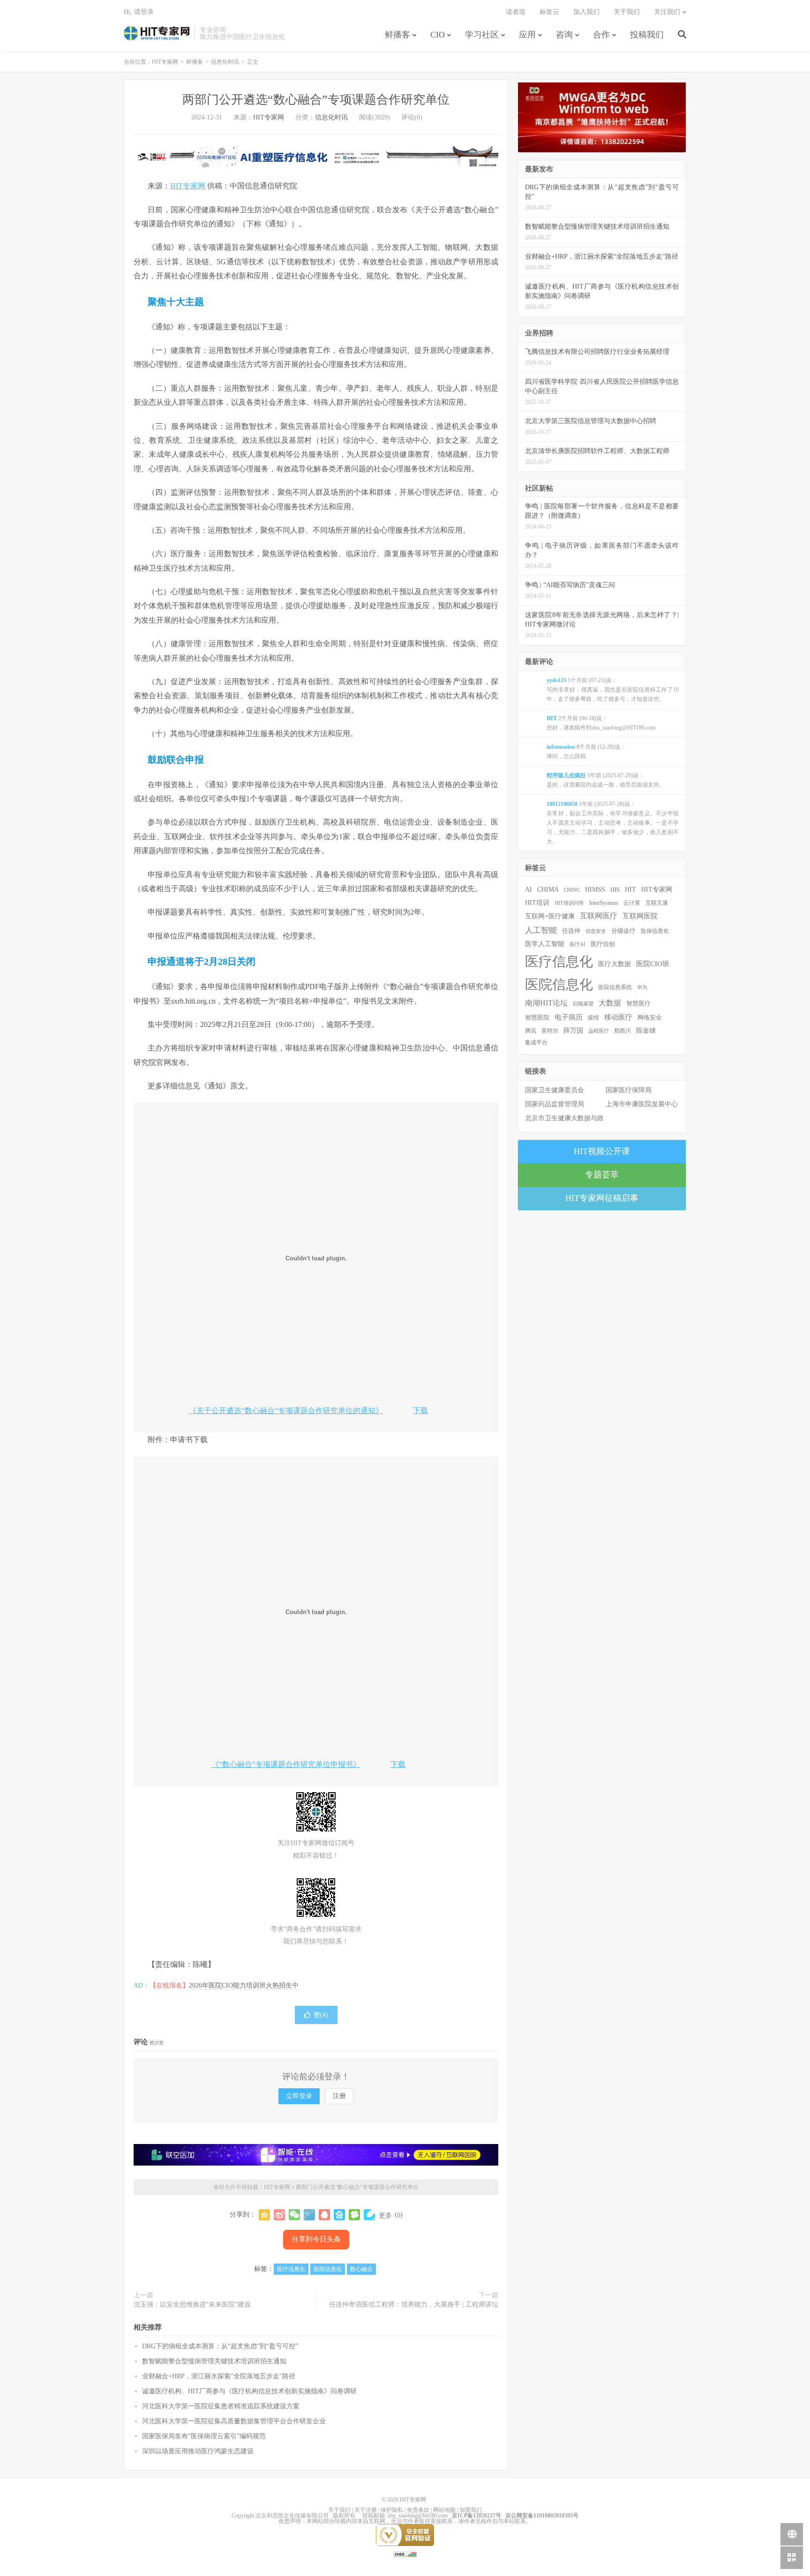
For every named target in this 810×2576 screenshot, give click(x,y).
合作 (601, 35)
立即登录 (299, 2096)
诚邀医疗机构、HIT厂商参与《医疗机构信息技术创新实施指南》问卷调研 (249, 2391)
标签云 (549, 12)
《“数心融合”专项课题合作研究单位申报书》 (286, 1764)
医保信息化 (655, 931)
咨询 (564, 35)
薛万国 (573, 1030)
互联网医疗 (599, 916)
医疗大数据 (615, 964)
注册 (339, 2096)
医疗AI (577, 944)
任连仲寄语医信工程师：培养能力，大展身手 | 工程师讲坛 (414, 2304)
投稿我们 (647, 35)
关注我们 (667, 12)
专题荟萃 (602, 1175)
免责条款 (418, 2510)
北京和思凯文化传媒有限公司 (292, 2516)
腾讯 (531, 1031)
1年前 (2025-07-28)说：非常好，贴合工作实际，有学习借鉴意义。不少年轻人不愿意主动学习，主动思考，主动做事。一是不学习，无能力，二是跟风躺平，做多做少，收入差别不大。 (613, 823)
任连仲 (571, 931)
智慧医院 (537, 1018)
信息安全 (596, 931)
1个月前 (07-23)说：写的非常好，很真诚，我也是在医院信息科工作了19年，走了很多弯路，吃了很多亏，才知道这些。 (613, 690)
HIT (630, 889)
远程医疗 (599, 1031)
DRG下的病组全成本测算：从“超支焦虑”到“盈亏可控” (220, 2346)
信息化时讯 (225, 62)
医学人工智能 (545, 944)
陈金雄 (646, 1031)
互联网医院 (640, 916)
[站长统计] (405, 2554)
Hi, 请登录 (139, 12)
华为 (642, 987)
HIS (615, 890)
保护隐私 (392, 2510)
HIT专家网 (157, 33)
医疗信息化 (291, 2269)
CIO (438, 35)
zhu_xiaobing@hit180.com (418, 2516)
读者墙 (516, 12)
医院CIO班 (653, 964)
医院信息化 (328, 2269)
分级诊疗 (623, 931)
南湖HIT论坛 (546, 1003)
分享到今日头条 (316, 2239)
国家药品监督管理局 (555, 1104)
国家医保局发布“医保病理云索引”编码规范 (204, 2436)
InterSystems (604, 903)
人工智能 (541, 930)
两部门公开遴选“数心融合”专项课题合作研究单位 (316, 100)
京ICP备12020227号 (476, 2516)
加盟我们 (471, 2510)
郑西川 (622, 1031)
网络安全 (650, 1018)
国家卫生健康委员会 (555, 1090)
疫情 (593, 1018)
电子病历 (569, 1017)
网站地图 (444, 2510)
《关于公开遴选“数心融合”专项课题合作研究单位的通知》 (286, 1411)
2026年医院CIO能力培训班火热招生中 (244, 1985)
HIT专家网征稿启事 (602, 1198)
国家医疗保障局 (629, 1090)
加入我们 (586, 12)
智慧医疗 (638, 1004)
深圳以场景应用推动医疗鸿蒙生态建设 (198, 2451)
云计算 (632, 903)
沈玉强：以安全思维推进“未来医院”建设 (192, 2304)
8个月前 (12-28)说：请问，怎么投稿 (586, 752)
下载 (420, 1411)
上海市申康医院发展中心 (642, 1104)
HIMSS (595, 890)
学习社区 (482, 35)
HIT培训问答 (569, 903)
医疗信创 (603, 944)
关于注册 (366, 2510)
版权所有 (344, 2516)
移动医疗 (618, 1017)
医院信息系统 (615, 987)
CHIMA (548, 890)
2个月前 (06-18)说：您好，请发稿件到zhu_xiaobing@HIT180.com (601, 723)
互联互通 (657, 903)
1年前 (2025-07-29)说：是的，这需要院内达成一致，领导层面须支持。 (606, 780)
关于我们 (627, 12)
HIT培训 (537, 902)
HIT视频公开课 (602, 1151)
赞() (321, 2015)
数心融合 (361, 2269)
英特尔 (550, 1031)
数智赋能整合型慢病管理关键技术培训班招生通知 (214, 2361)
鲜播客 (397, 35)
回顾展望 (583, 1004)
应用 (527, 35)
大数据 (610, 1003)
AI (529, 890)
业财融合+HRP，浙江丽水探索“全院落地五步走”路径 (219, 2376)
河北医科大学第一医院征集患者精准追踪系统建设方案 (221, 2406)
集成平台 (536, 1042)
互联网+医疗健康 (550, 916)
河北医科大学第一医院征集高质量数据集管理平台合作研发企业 (234, 2421)
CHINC (572, 890)
